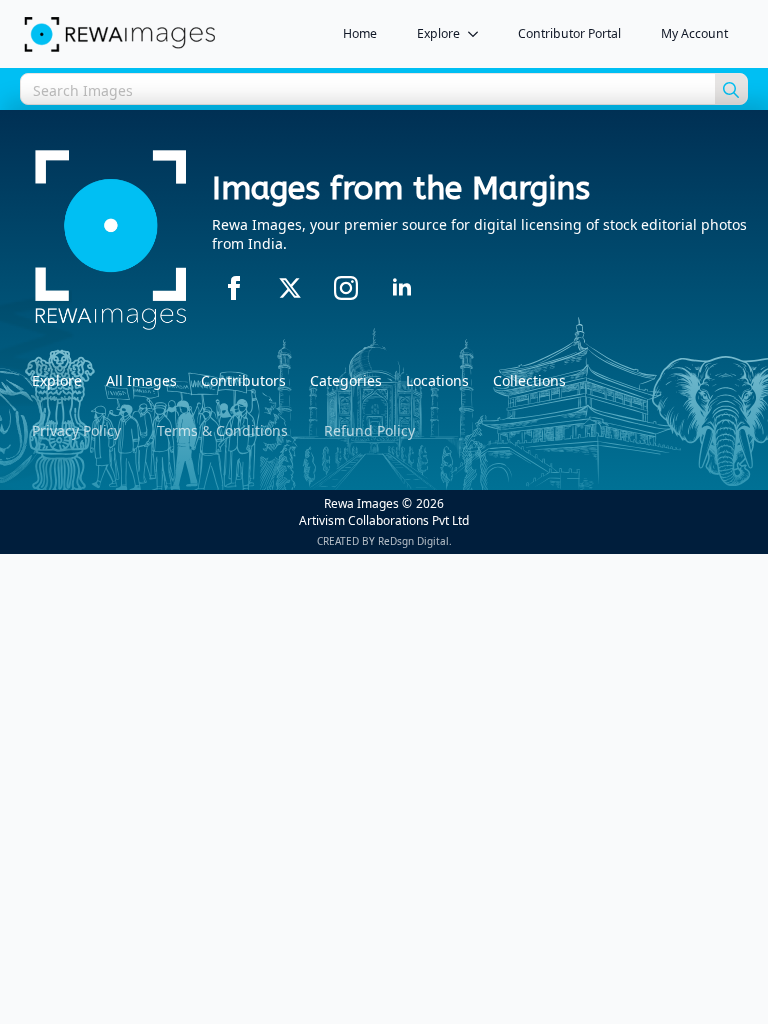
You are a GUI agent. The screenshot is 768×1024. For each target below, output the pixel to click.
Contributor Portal (569, 33)
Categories (346, 380)
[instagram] (346, 288)
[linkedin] (402, 288)
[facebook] (234, 288)
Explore (438, 33)
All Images (141, 380)
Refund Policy (369, 430)
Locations (437, 380)
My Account (694, 33)
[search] (731, 90)
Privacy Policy (76, 430)
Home (360, 33)
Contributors (243, 380)
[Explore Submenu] (479, 34)
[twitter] (290, 288)
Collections (529, 380)
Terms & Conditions (222, 430)
